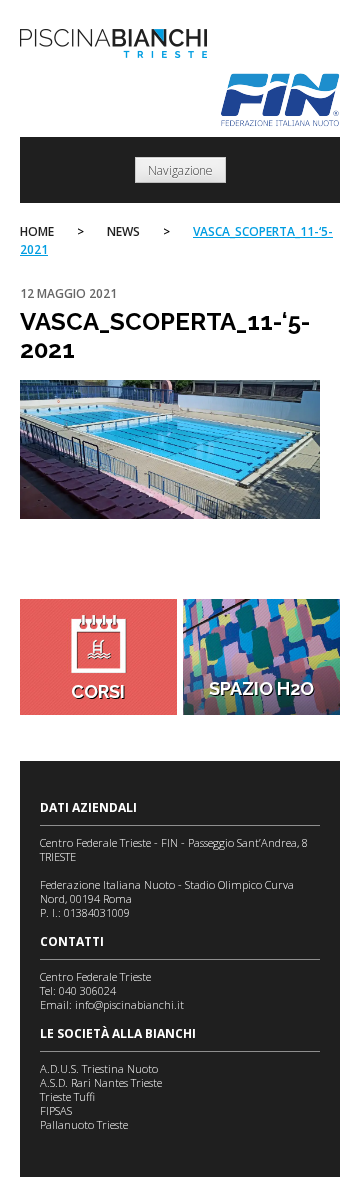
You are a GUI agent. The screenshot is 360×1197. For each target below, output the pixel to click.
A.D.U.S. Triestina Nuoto (99, 1068)
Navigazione (180, 170)
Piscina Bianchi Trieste (113, 43)
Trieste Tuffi (67, 1096)
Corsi (98, 691)
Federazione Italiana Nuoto (280, 100)
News (123, 231)
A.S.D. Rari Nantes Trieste (101, 1082)
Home (37, 231)
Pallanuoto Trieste (84, 1124)
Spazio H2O (261, 688)
